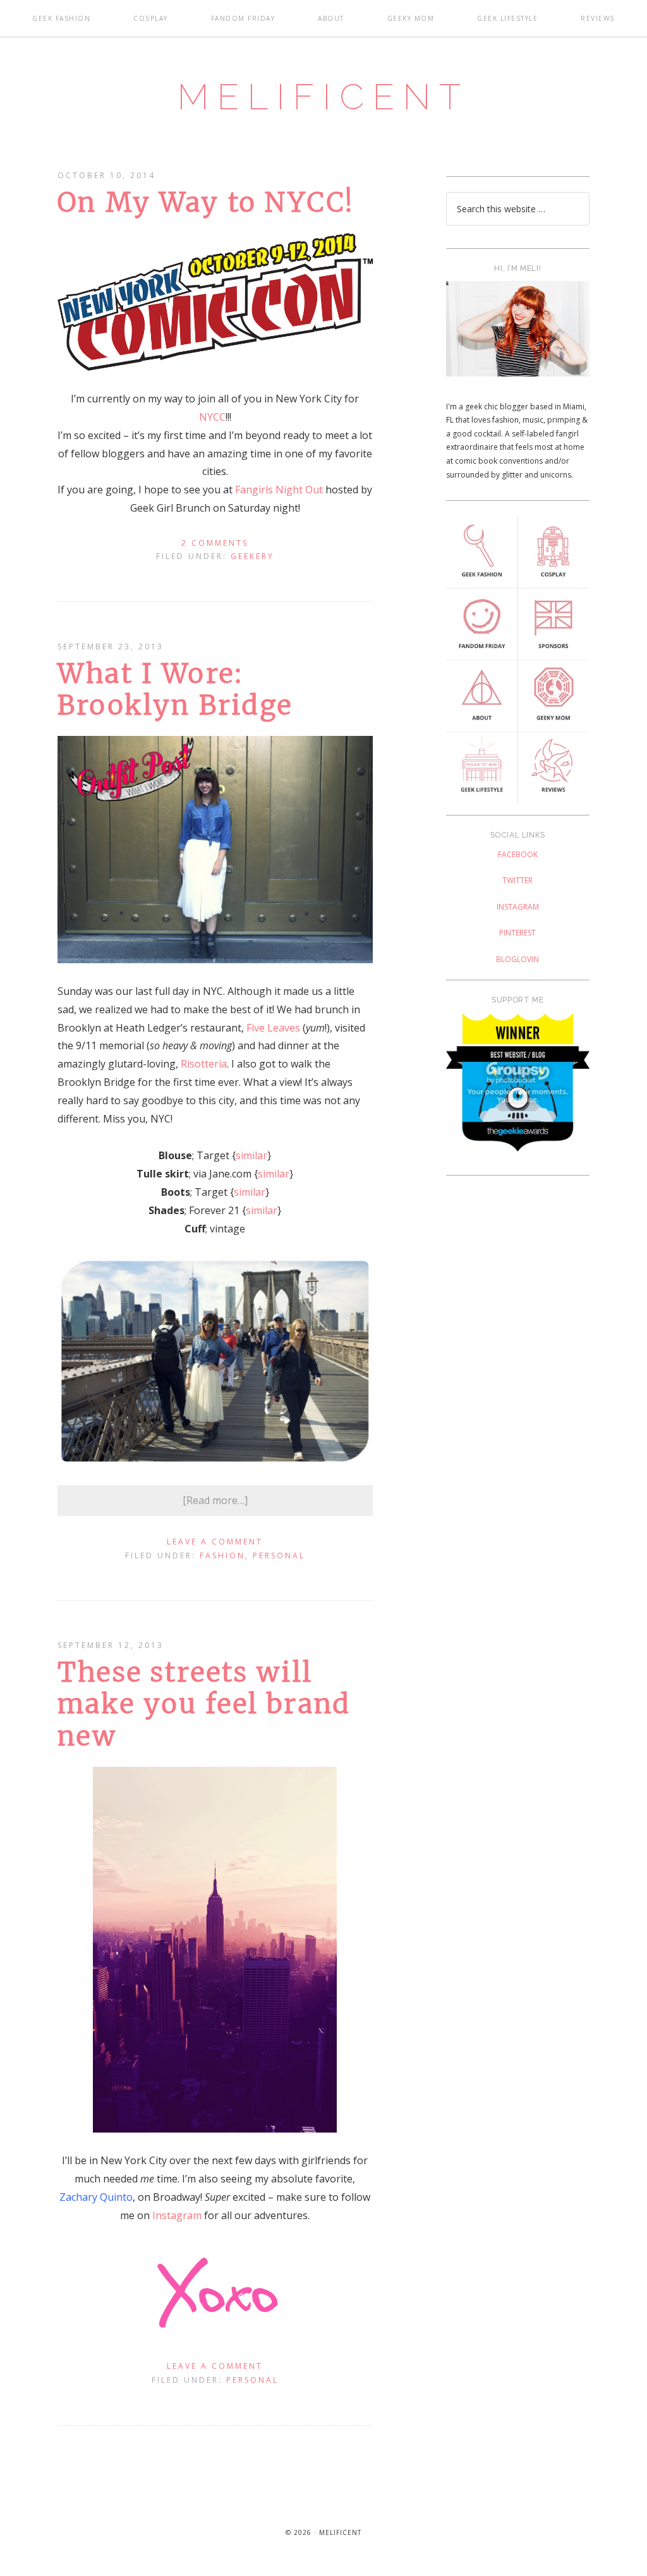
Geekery (252, 556)
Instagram (177, 2215)
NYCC (212, 417)
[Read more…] (215, 1500)
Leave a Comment (215, 1542)
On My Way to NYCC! (206, 202)
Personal (279, 1556)
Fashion (222, 1556)
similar (251, 1155)
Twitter (517, 880)
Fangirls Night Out (279, 490)
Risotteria (204, 1064)
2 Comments (215, 543)
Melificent (323, 97)
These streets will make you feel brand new (204, 1704)
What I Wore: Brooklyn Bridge (175, 689)
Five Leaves (273, 1028)
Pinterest (517, 933)
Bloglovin (517, 959)
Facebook (518, 854)
